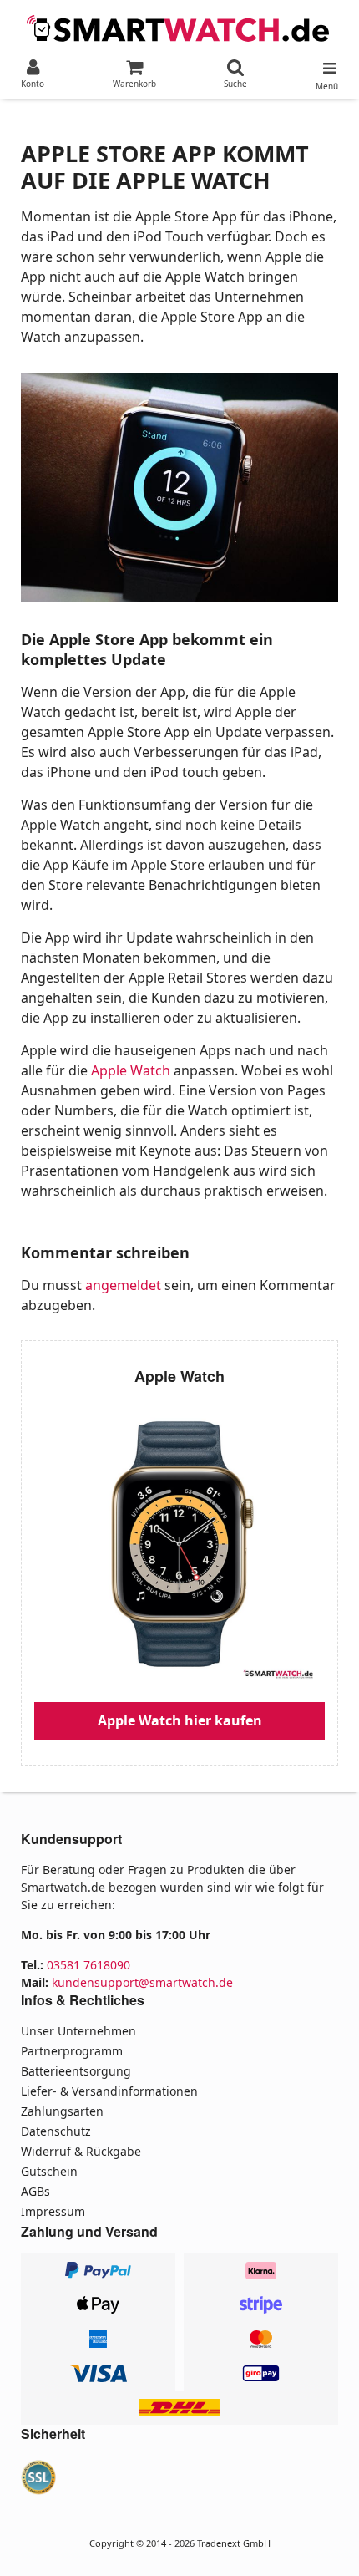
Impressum (53, 2211)
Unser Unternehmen (78, 2031)
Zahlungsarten (62, 2111)
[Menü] (327, 64)
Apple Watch (131, 1070)
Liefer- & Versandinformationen (109, 2091)
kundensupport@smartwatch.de (142, 1982)
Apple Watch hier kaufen (180, 1720)
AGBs (35, 2191)
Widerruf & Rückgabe (81, 2151)
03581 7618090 (88, 1965)
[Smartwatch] (179, 27)
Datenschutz (56, 2131)
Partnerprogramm (72, 2051)
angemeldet (123, 1285)
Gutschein (49, 2171)
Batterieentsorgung (76, 2071)
